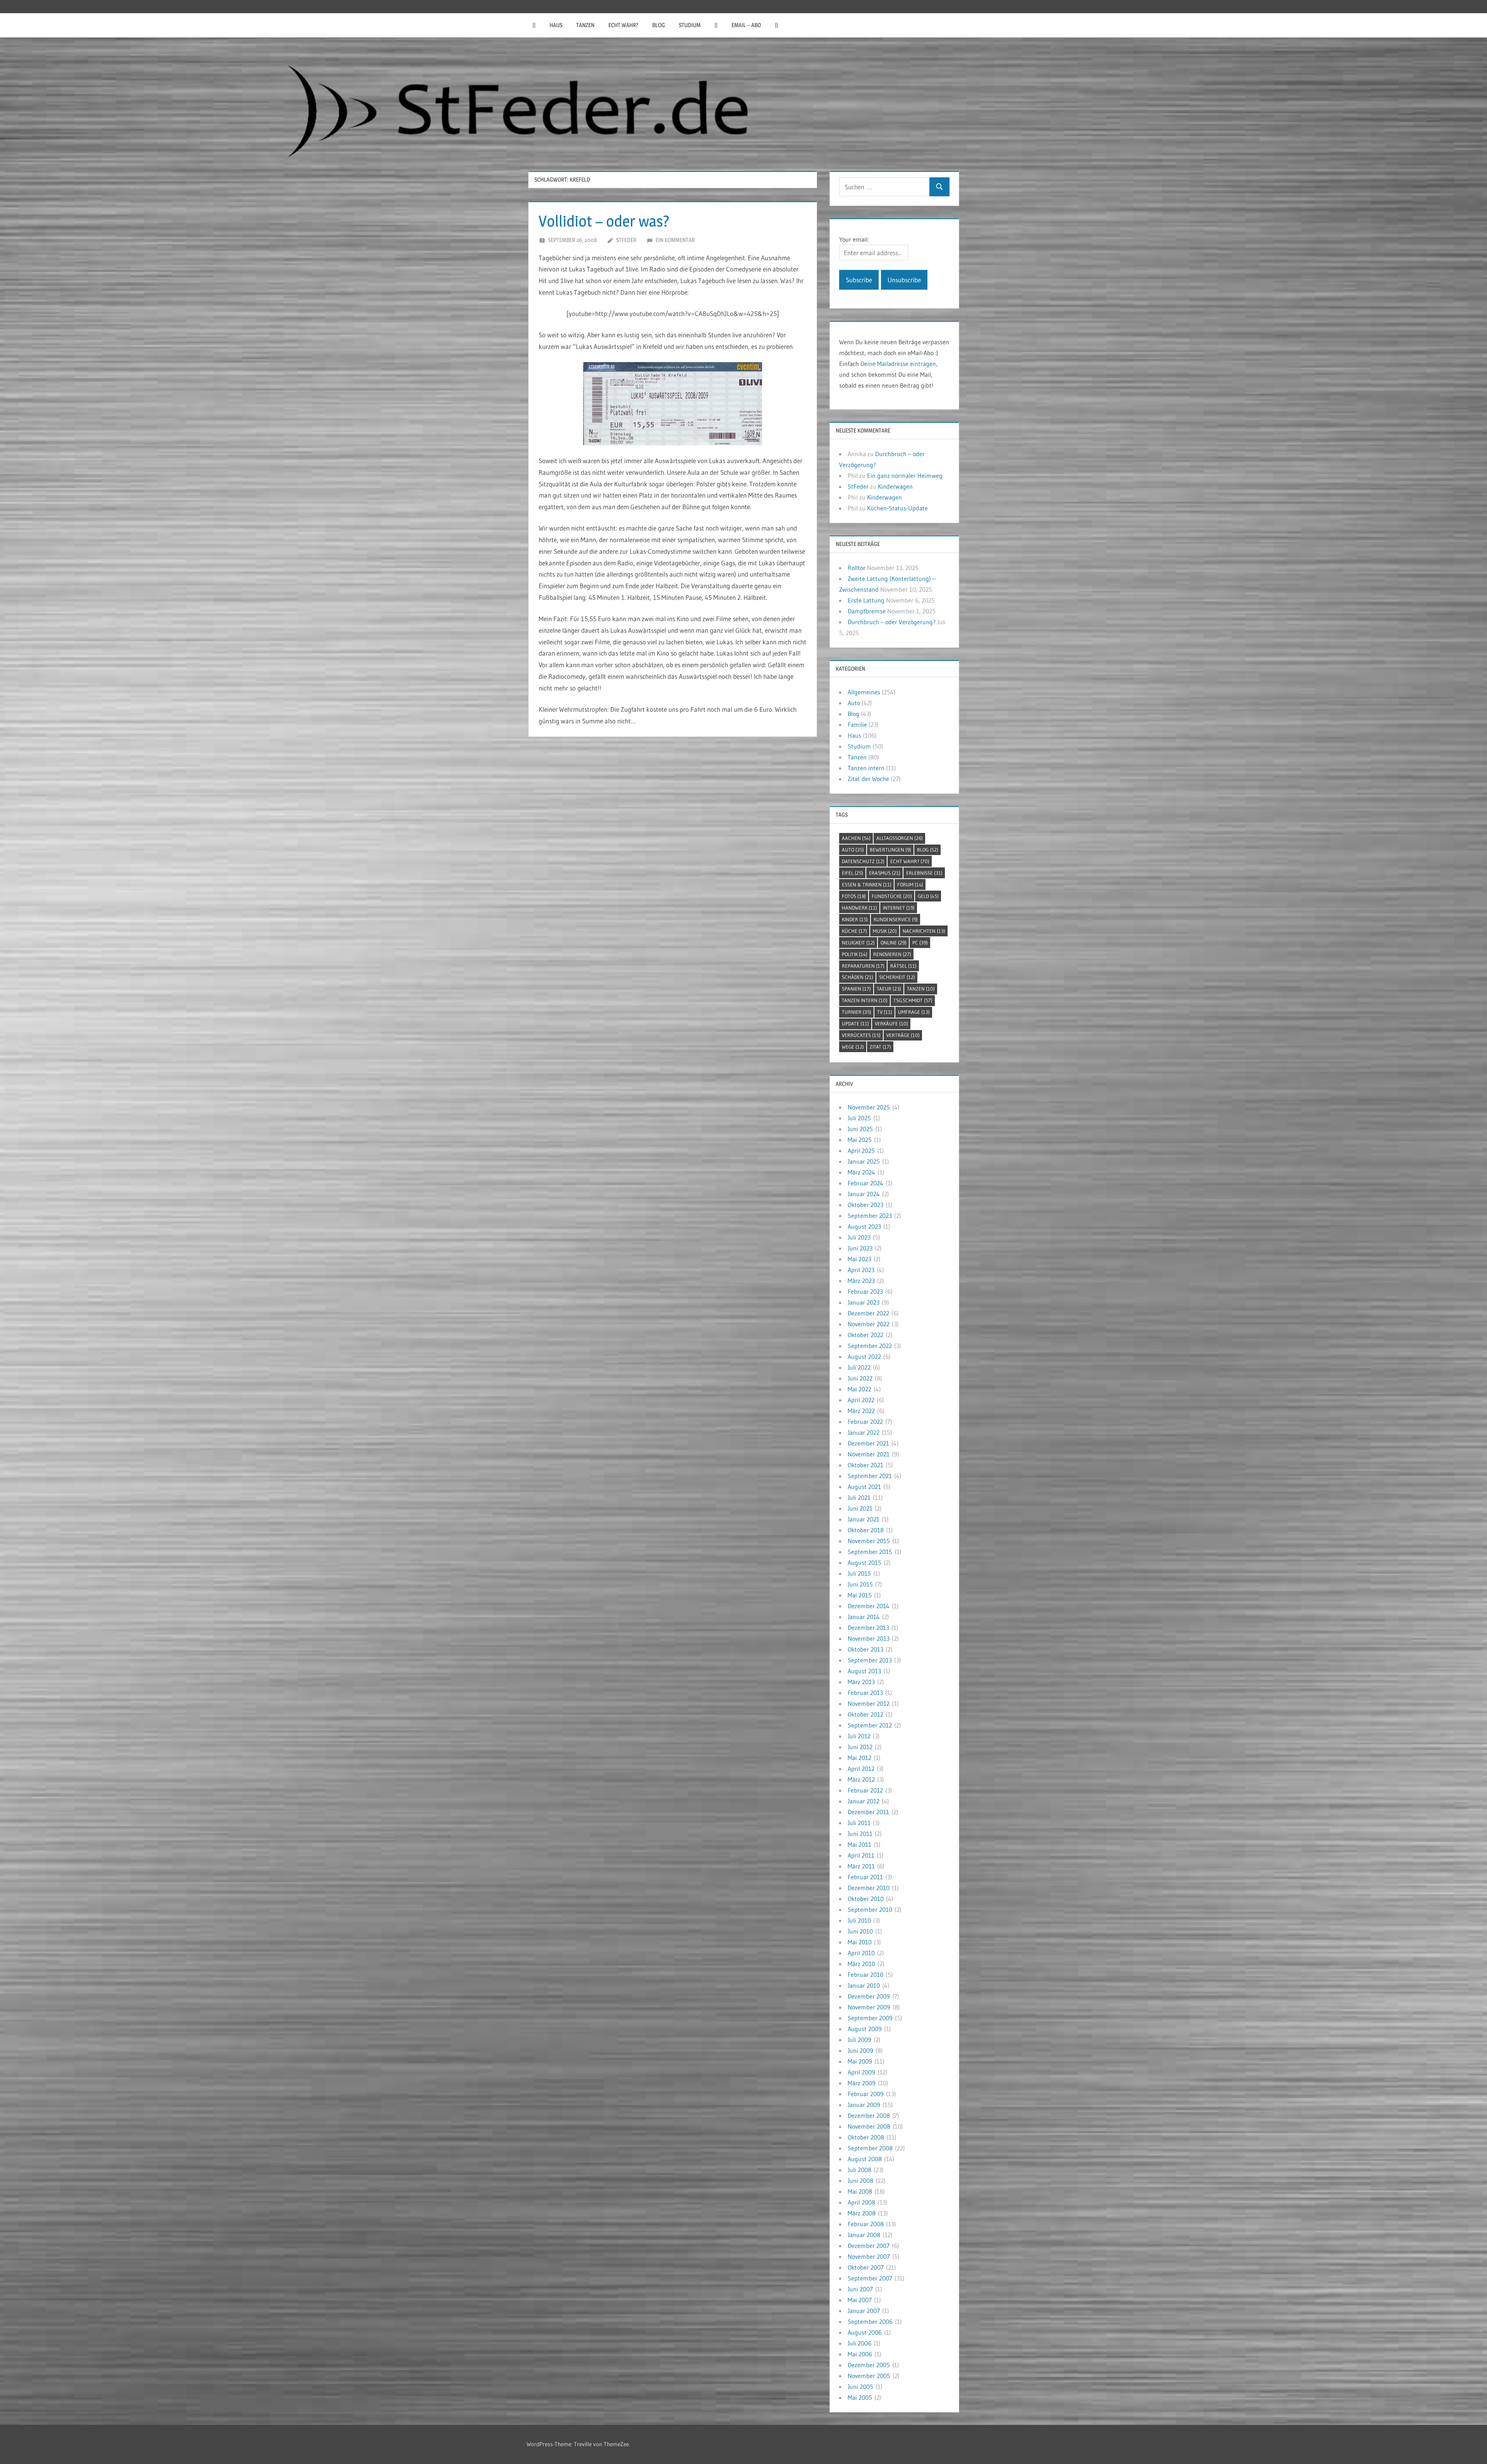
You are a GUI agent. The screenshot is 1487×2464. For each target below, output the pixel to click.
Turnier (857, 1012)
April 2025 (861, 1150)
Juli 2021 (859, 1497)
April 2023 (861, 1270)
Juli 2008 (859, 2170)
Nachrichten (924, 931)
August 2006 (865, 2332)
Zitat (880, 1047)
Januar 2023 (864, 1302)
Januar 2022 (864, 1432)
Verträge (903, 1035)
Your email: (854, 239)
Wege (853, 1047)
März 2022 (861, 1411)
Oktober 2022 (865, 1335)
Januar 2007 (864, 2311)
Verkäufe (891, 1023)
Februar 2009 (866, 2094)
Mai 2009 (860, 2061)
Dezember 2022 (868, 1313)
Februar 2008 (866, 2224)
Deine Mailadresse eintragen (898, 364)
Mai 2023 (859, 1259)
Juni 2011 (860, 1834)
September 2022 (870, 1346)
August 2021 (864, 1487)
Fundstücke (892, 896)
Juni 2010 (860, 1931)
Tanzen (585, 25)
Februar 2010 (865, 1975)
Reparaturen (863, 966)
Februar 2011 (865, 1877)
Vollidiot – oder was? (604, 221)
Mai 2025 (860, 1140)
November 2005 (869, 2376)
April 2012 (861, 1769)
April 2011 (861, 1855)
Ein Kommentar (675, 240)
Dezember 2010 (869, 1888)
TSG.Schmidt (913, 1000)
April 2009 (861, 2072)
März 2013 (861, 1682)
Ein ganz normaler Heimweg (905, 476)
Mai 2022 (859, 1389)
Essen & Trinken (867, 884)
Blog (659, 25)
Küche (854, 931)
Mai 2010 (860, 1942)
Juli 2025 (859, 1118)
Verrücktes (861, 1035)
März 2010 (861, 1964)
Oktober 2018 (866, 1530)
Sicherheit (897, 977)
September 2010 (870, 1909)
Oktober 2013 (865, 1649)
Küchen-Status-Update (897, 508)
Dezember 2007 (869, 2246)
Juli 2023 (859, 1237)
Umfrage (914, 1012)
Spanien (856, 989)
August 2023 (864, 1226)
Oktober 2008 (866, 2137)
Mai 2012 (859, 1758)
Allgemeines (864, 692)
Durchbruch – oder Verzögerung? (892, 622)
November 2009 (869, 2007)
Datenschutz (863, 861)
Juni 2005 (860, 2387)
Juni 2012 (860, 1747)
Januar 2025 (864, 1161)
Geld (928, 896)
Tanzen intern (866, 768)
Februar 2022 (865, 1422)
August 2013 (864, 1671)
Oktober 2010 (866, 1899)
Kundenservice (896, 919)
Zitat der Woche (868, 779)
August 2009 (865, 2029)
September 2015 (870, 1552)
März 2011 (861, 1866)
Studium (690, 25)
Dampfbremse (867, 611)
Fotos (854, 896)
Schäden (858, 977)
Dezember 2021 (868, 1443)
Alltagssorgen (900, 838)
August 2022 (864, 1356)
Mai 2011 (859, 1844)
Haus (556, 25)
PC (920, 943)
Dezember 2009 (869, 1996)
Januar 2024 (864, 1194)
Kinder (855, 919)
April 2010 (861, 1953)
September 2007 (870, 2278)
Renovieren (892, 954)
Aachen (856, 838)
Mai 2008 (860, 2191)
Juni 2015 (860, 1584)
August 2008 (865, 2159)
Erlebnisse (924, 873)
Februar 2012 (865, 1790)
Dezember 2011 (868, 1812)
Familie (857, 725)
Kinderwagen (895, 486)
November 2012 (869, 1703)
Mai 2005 (860, 2397)
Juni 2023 (860, 1248)
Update (855, 1023)
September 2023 (870, 1216)
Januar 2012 (864, 1801)
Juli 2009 (859, 2040)
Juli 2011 (859, 1823)
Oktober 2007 (866, 2267)
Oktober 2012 (865, 1714)
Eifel (853, 873)
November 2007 (869, 2256)
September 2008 (870, 2148)
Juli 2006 (859, 2343)
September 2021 (870, 1476)
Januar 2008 (864, 2235)
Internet (899, 908)
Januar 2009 (864, 2105)
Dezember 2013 (868, 1628)
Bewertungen (890, 850)
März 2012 (861, 1779)
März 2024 (861, 1172)
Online (894, 943)
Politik (855, 954)
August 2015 (865, 1563)
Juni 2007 (860, 2289)
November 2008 (869, 2126)
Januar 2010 (864, 1985)
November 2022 (869, 1324)
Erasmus (885, 873)
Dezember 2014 (869, 1606)
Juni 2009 (860, 2050)
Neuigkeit (858, 943)
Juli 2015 (859, 1573)
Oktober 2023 (865, 1205)
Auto (854, 703)
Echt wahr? (623, 25)
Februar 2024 (865, 1183)
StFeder (626, 240)
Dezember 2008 (869, 2115)
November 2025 (869, 1107)
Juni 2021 (860, 1508)
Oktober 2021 (865, 1465)
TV (885, 1012)
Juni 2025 (860, 1129)
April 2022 (861, 1400)
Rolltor (857, 568)
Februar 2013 (865, 1693)
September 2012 (870, 1725)
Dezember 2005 (869, 2365)
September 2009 (870, 2018)
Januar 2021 (864, 1519)
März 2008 (862, 2213)
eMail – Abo (746, 25)
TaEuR (889, 989)
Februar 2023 (865, 1291)
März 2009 (862, 2083)
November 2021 (869, 1454)
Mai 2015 (860, 1595)
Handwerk (859, 908)
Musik (885, 931)
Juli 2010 (859, 1920)
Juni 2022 (860, 1378)
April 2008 (861, 2202)
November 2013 (869, 1638)
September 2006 (870, 2321)
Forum (910, 884)
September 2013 (870, 1660)
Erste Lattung (866, 600)
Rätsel (903, 966)
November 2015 (869, 1541)
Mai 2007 (860, 2300)
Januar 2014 (864, 1617)
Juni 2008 (860, 2181)
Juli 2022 (859, 1367)
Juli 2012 (859, 1736)
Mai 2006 (860, 2354)
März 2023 (861, 1281)
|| (534, 25)
